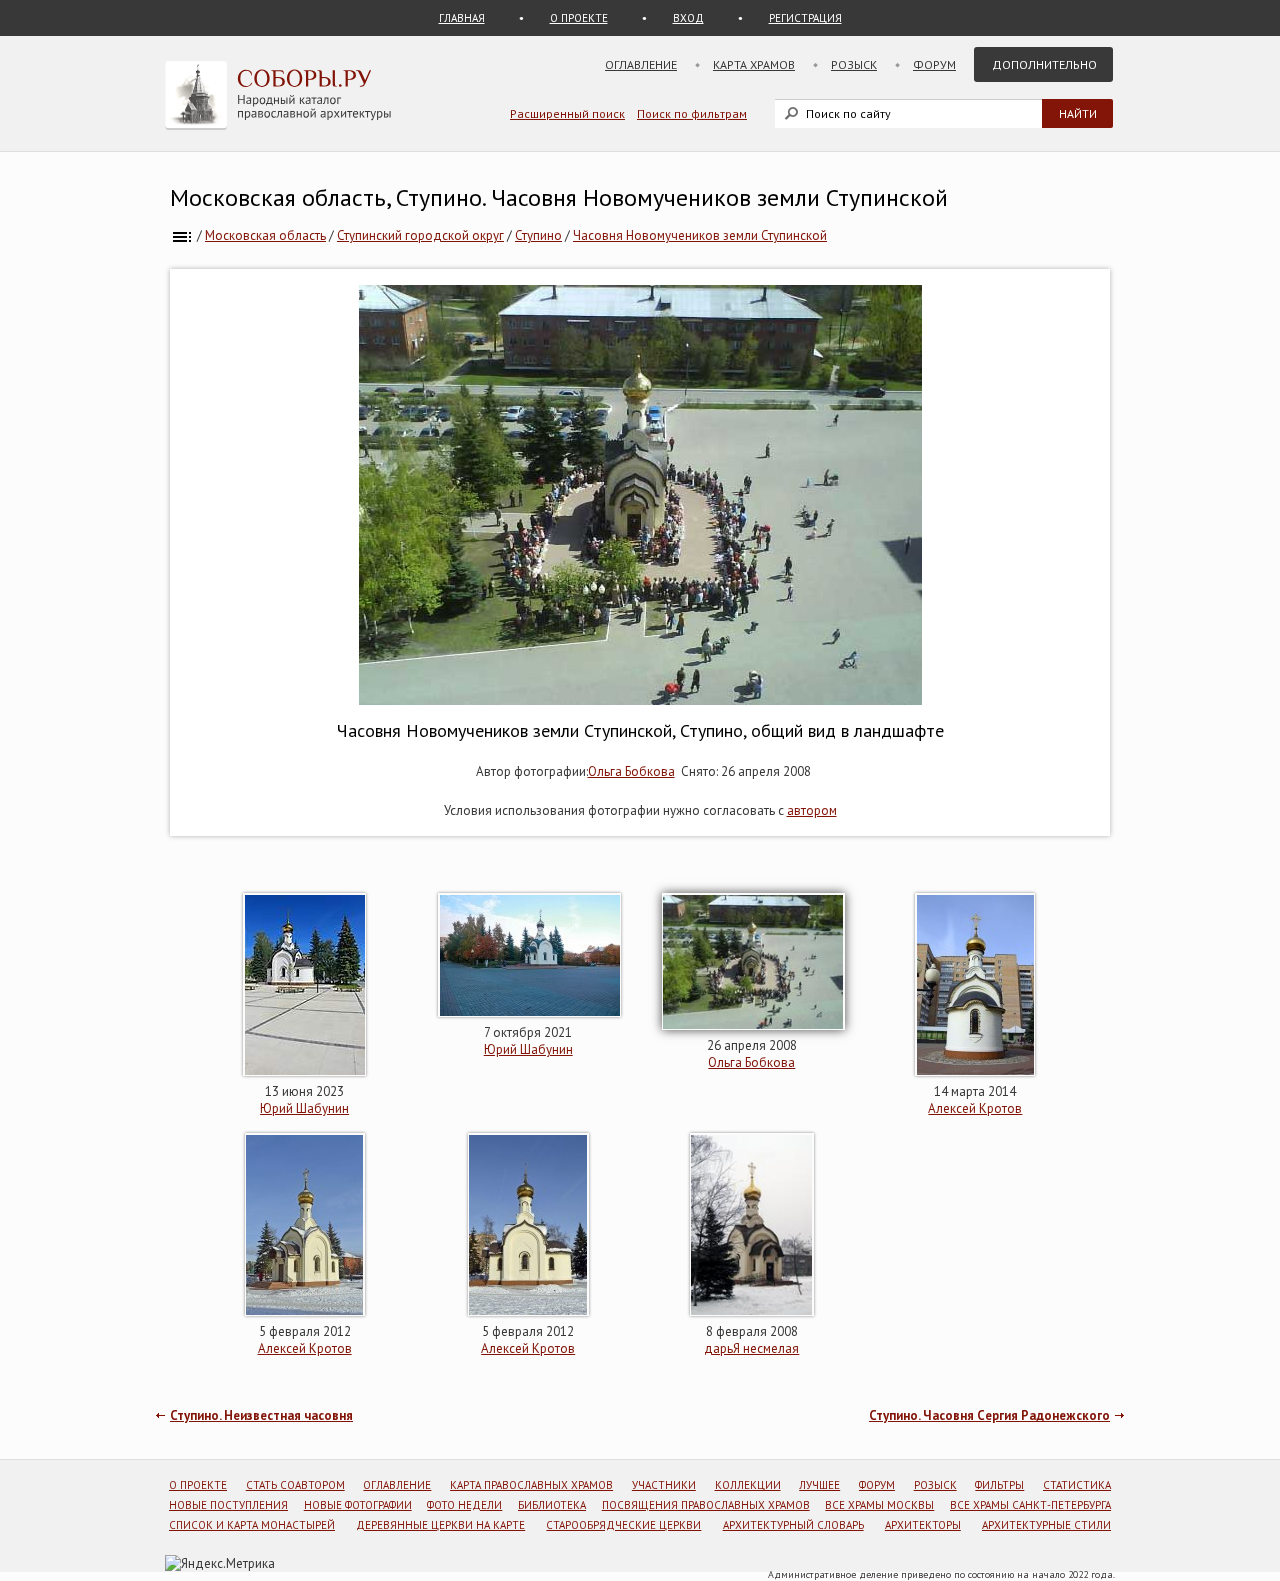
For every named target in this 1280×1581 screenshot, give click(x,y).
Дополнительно (1044, 64)
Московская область (265, 235)
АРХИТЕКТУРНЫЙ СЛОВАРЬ (793, 1525)
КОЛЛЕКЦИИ (748, 1485)
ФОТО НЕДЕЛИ (464, 1505)
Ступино (538, 235)
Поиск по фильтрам (692, 113)
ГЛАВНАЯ (462, 18)
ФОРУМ (877, 1485)
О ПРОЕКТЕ (579, 18)
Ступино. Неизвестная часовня (261, 1415)
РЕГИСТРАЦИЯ (805, 18)
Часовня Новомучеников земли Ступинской (700, 235)
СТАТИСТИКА (1077, 1485)
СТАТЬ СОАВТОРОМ (295, 1485)
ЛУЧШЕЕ (819, 1485)
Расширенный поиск (567, 113)
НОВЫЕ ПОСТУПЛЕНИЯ (228, 1505)
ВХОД (688, 18)
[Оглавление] (182, 235)
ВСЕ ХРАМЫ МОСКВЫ (879, 1505)
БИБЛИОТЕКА (552, 1505)
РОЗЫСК (935, 1485)
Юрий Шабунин (304, 1108)
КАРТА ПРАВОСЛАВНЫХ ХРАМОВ (531, 1485)
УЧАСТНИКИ (664, 1485)
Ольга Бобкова (631, 771)
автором (812, 810)
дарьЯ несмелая (751, 1348)
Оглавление (641, 64)
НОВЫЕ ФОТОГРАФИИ (358, 1505)
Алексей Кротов (975, 1108)
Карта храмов (754, 64)
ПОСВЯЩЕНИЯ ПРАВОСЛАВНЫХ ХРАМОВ (706, 1505)
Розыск (854, 64)
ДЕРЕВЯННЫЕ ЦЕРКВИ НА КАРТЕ (440, 1525)
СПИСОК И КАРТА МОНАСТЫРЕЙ (252, 1525)
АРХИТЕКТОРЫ (923, 1525)
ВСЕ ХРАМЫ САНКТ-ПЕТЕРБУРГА (1030, 1505)
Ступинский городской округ (420, 235)
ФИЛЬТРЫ (999, 1485)
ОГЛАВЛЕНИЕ (397, 1485)
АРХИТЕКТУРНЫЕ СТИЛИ (1046, 1525)
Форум (934, 64)
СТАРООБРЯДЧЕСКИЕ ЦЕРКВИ (623, 1525)
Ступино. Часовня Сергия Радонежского (989, 1415)
